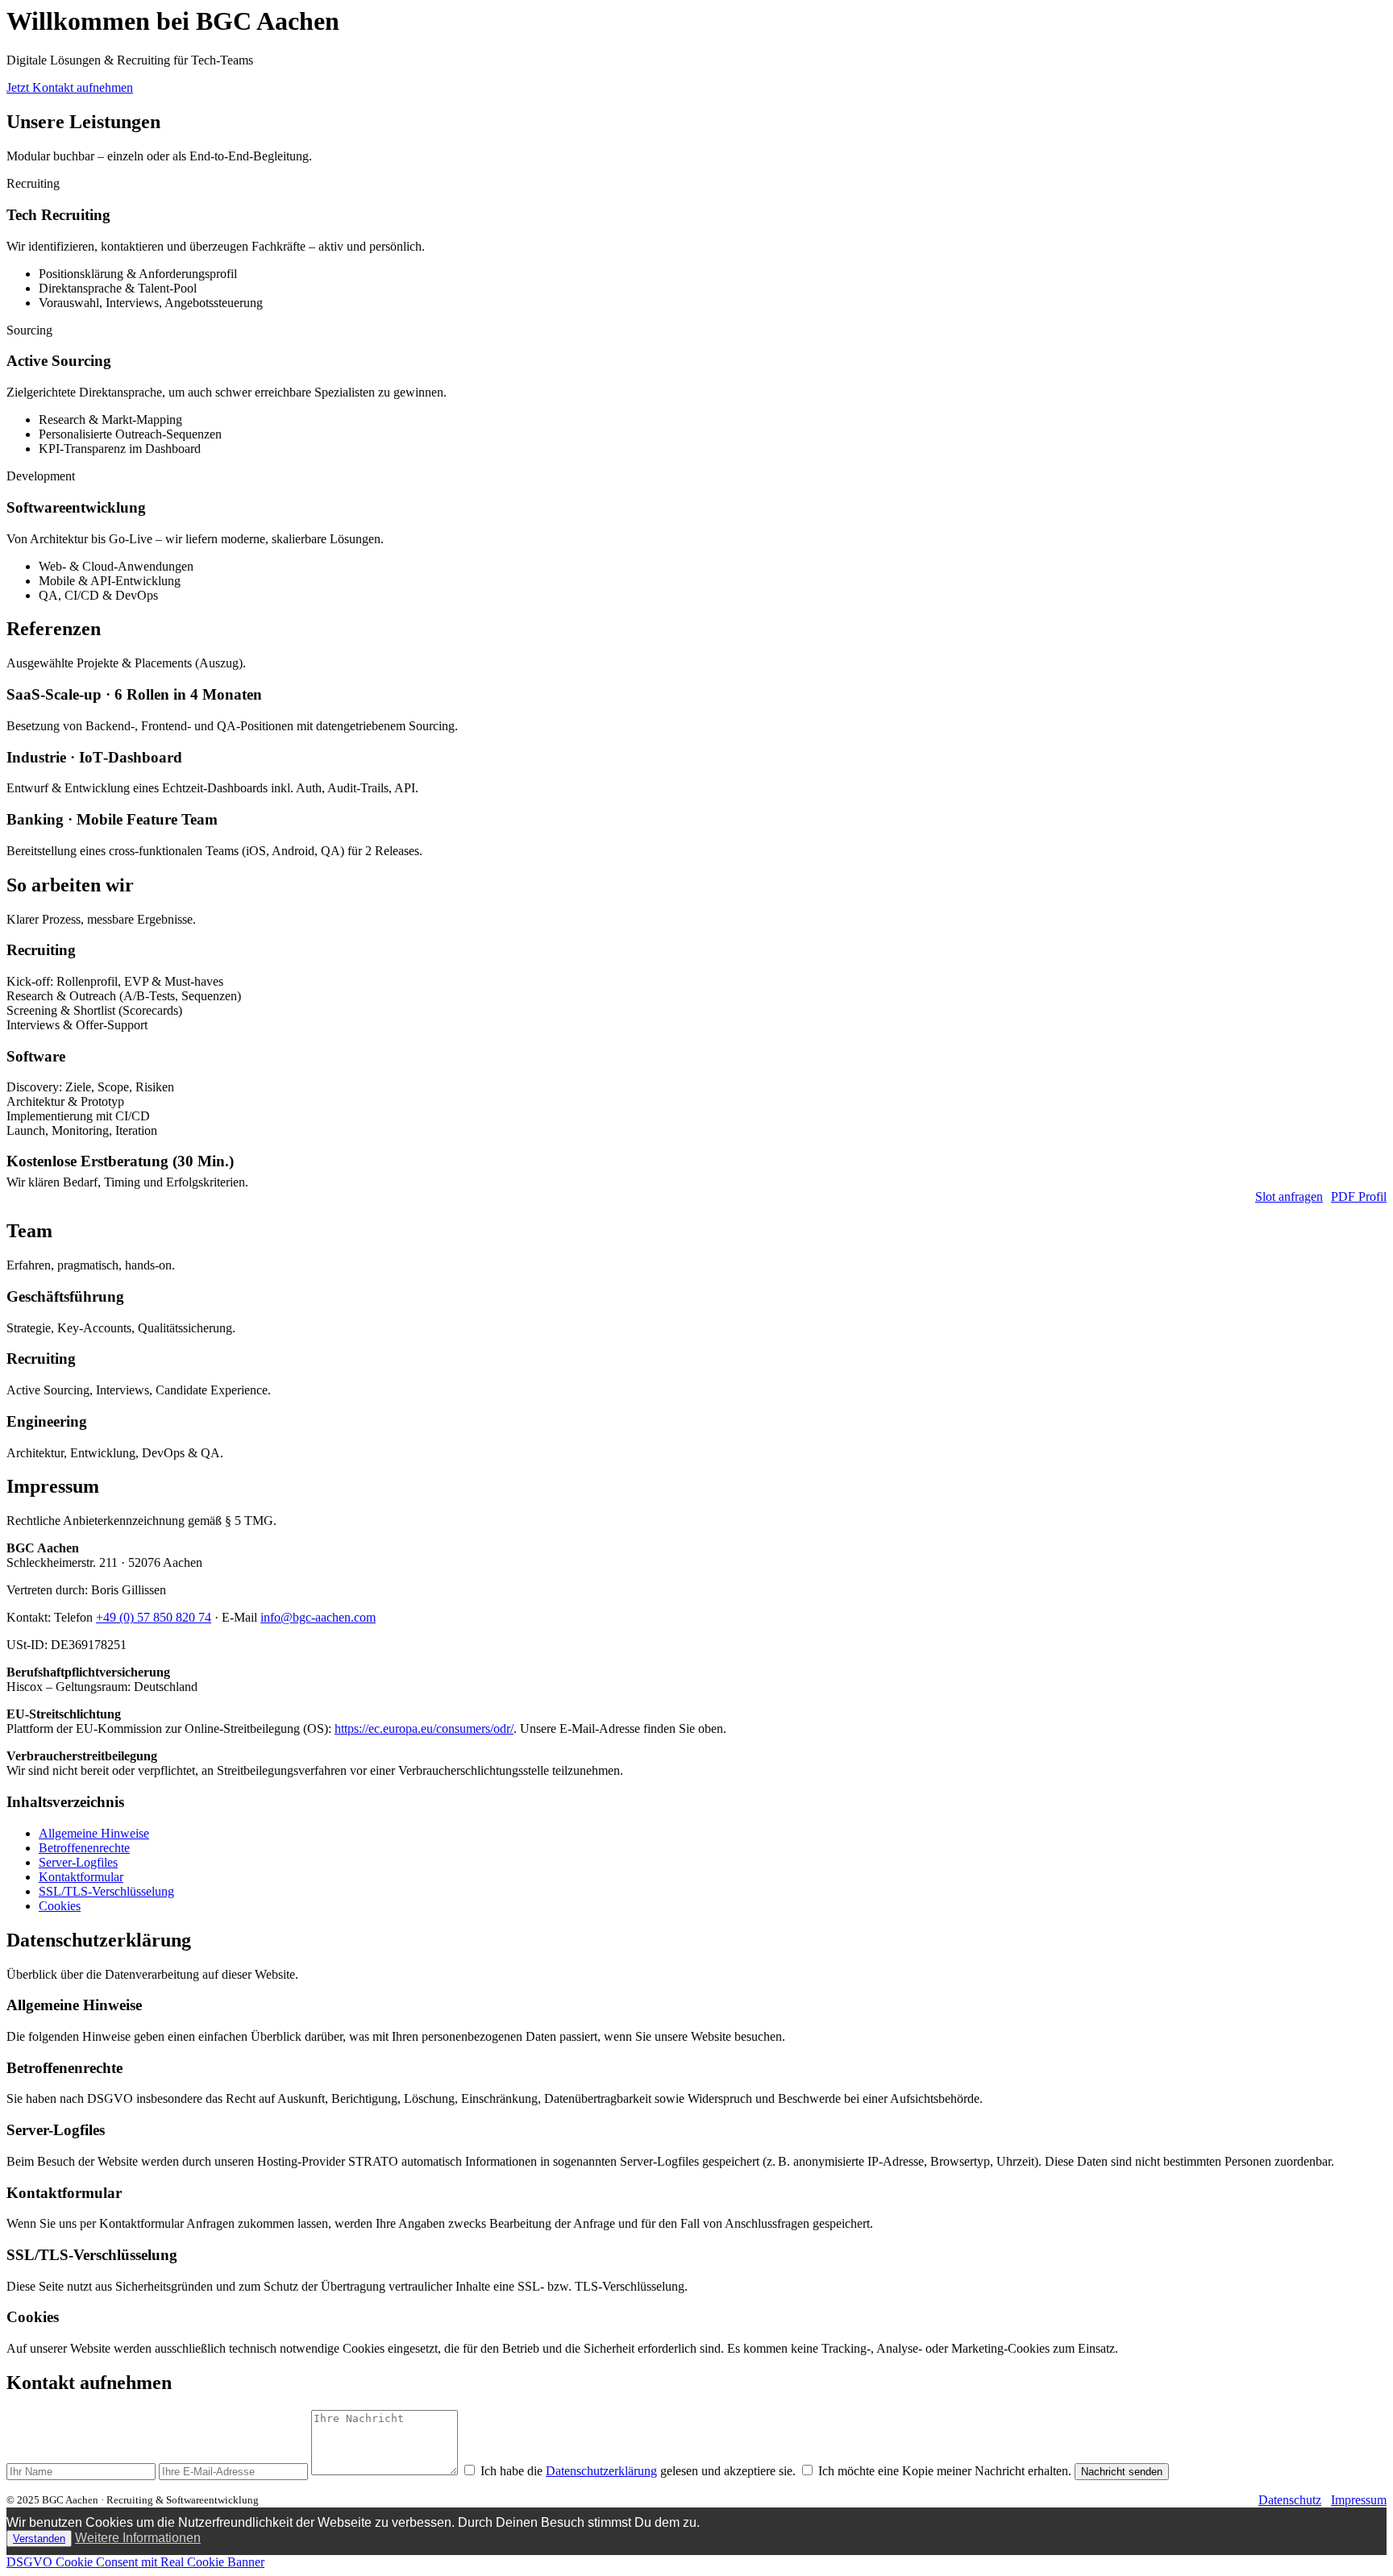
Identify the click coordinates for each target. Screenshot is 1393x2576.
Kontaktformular (81, 1877)
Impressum (1359, 2500)
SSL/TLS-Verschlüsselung (106, 1891)
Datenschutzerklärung (601, 2471)
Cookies (60, 1906)
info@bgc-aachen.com (318, 1617)
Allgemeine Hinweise (94, 1833)
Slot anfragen (1289, 1197)
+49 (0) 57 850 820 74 (154, 1617)
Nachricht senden (1122, 2472)
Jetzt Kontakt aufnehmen (70, 87)
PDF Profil (1359, 1197)
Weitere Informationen (138, 2538)
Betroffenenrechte (84, 1848)
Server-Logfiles (78, 1862)
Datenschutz (1290, 2500)
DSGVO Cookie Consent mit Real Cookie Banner (135, 2562)
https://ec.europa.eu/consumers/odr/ (424, 1728)
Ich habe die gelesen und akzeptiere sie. (638, 2471)
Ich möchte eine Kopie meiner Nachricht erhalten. (945, 2471)
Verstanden (39, 2539)
